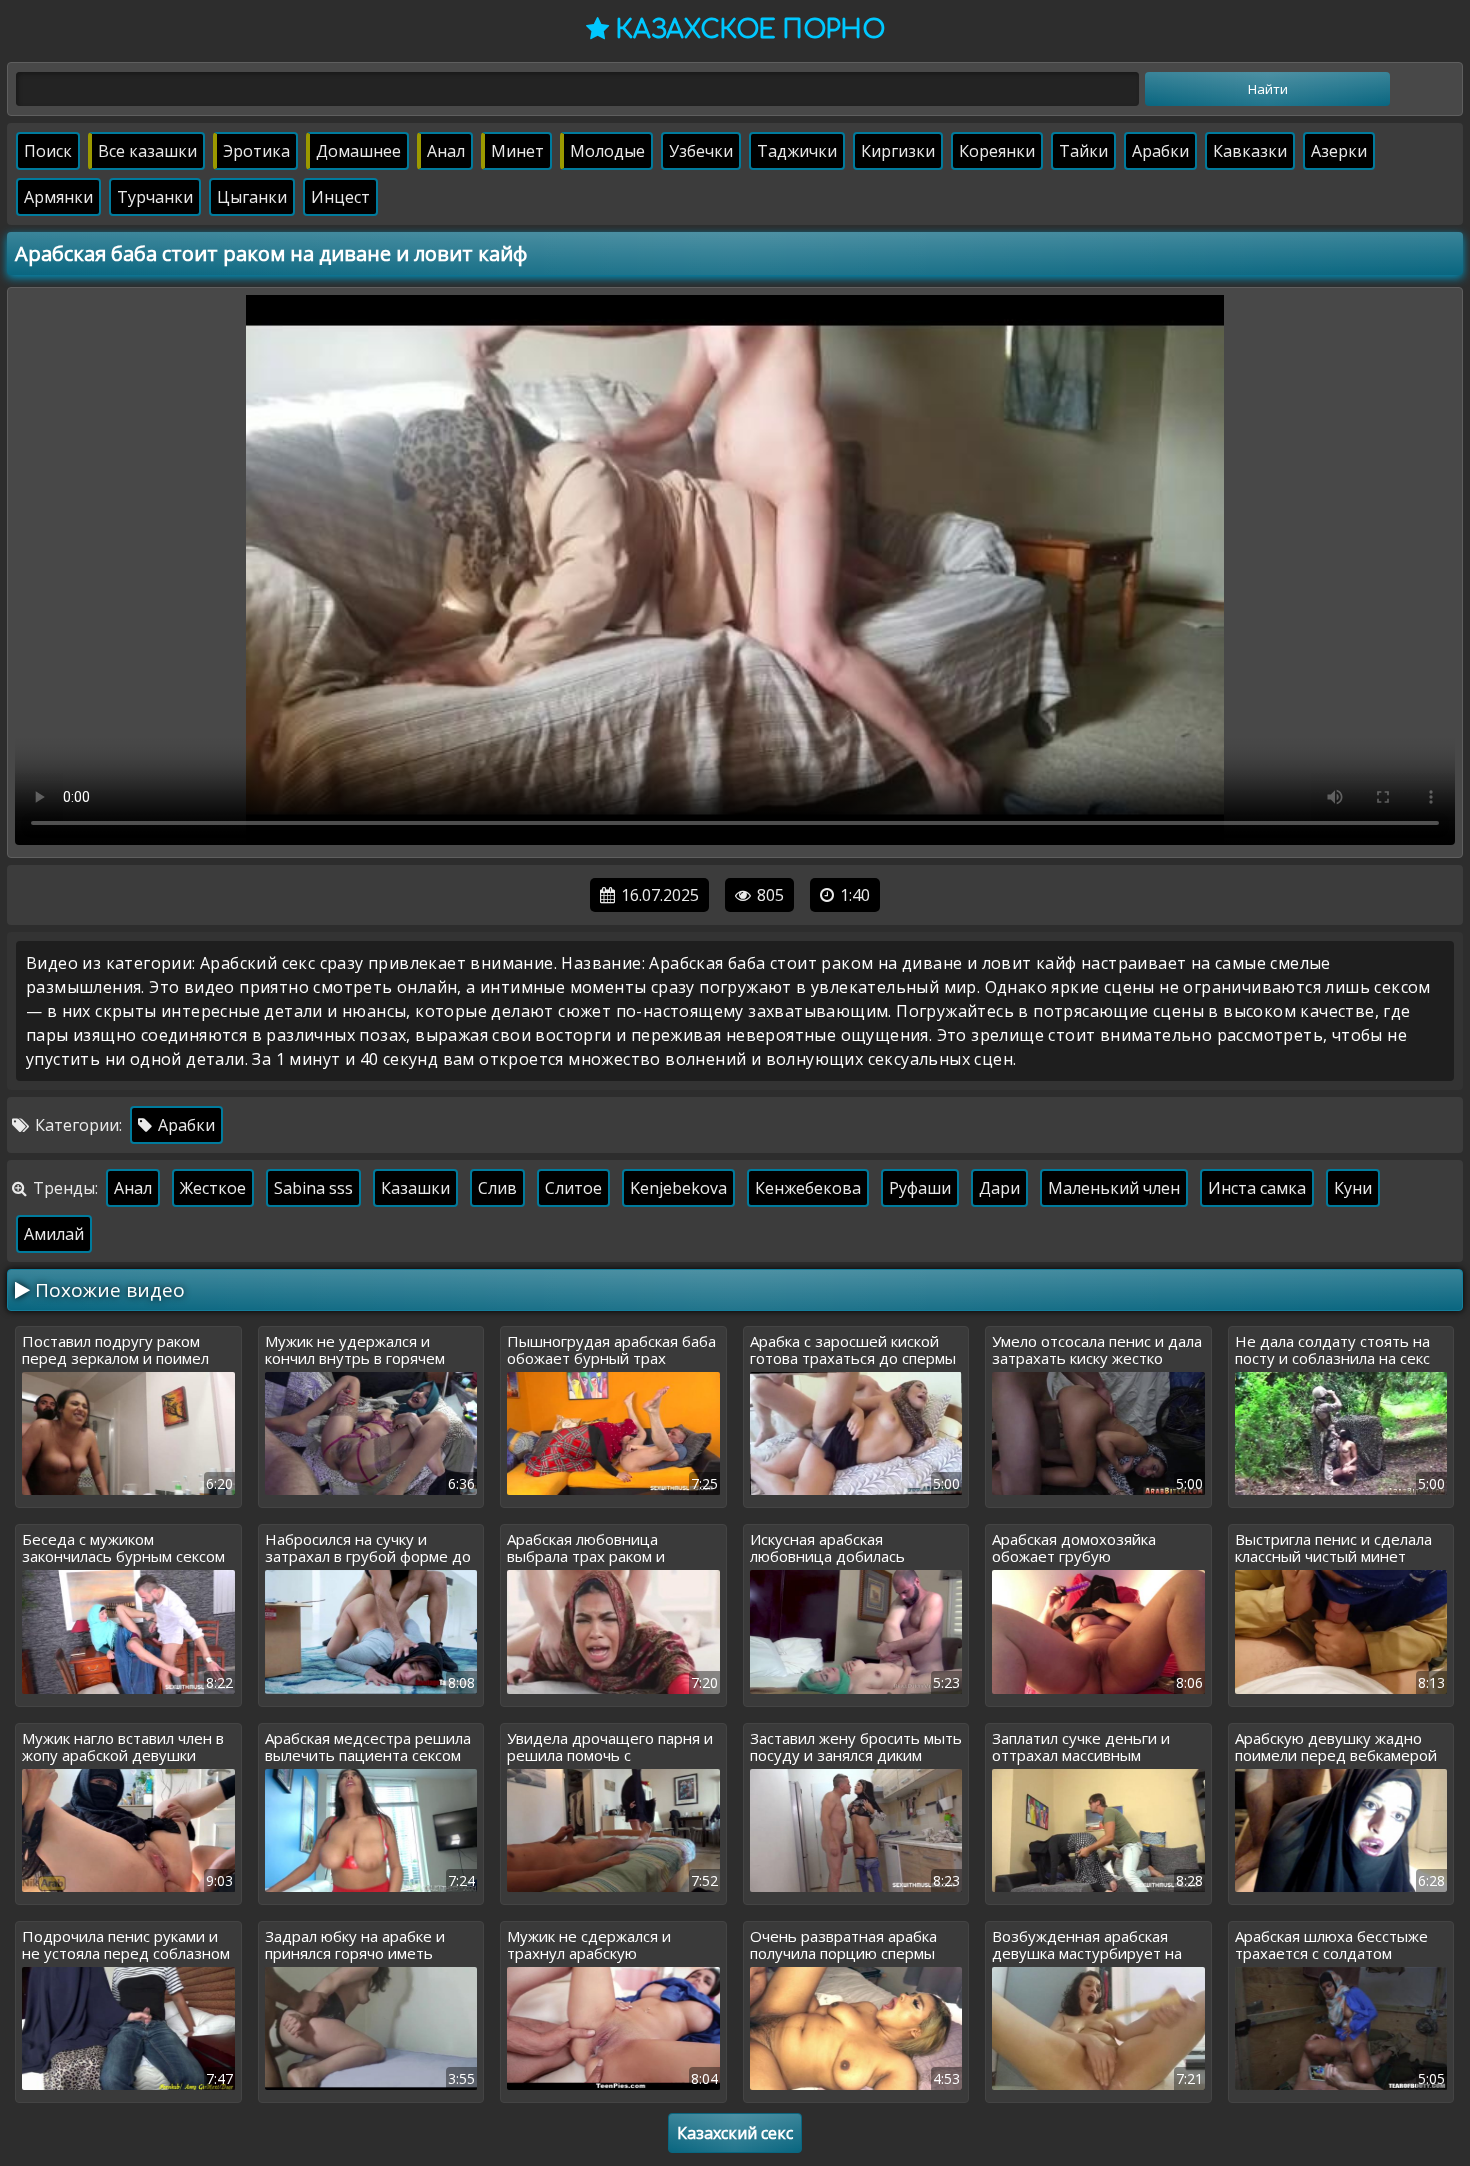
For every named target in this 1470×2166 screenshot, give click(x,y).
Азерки (1339, 151)
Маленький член (1114, 1188)
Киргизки (898, 151)
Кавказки (1250, 151)
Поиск (48, 151)
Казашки (415, 1188)
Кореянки (997, 151)
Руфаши (920, 1188)
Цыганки (252, 197)
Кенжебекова (808, 1188)
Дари (999, 1188)
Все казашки (147, 151)
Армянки (58, 197)
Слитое (573, 1188)
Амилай (54, 1234)
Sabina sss (313, 1188)
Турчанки (155, 197)
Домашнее (358, 151)
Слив (497, 1188)
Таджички (797, 151)
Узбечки (701, 151)
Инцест (340, 197)
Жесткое (213, 1188)
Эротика (256, 151)
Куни (1353, 1188)
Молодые (607, 151)
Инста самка (1257, 1188)
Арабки (1160, 151)
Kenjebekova (678, 1188)
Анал (446, 151)
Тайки (1083, 151)
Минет (517, 151)
